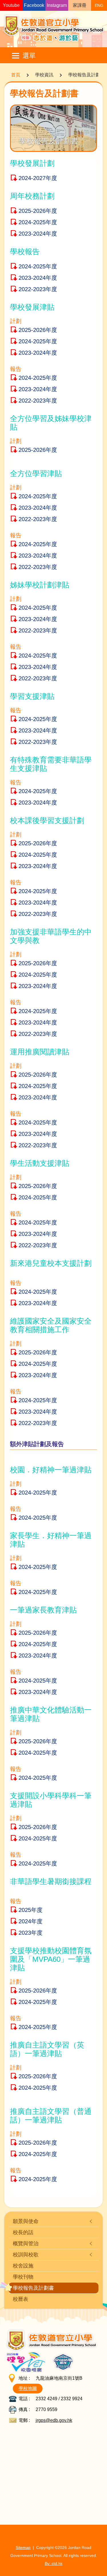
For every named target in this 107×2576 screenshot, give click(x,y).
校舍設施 (23, 2266)
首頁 (16, 75)
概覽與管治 (26, 2243)
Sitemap (23, 2548)
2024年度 (31, 1921)
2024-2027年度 (38, 178)
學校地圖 (28, 2388)
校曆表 (21, 2299)
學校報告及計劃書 (33, 2288)
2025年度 (31, 1910)
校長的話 (23, 2232)
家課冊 (80, 5)
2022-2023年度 (38, 289)
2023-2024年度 (38, 234)
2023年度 (31, 1933)
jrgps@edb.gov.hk (54, 2420)
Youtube (11, 5)
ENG (99, 5)
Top (107, 2566)
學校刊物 (23, 2277)
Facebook (34, 5)
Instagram (57, 5)
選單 (29, 56)
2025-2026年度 (38, 211)
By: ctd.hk (54, 2563)
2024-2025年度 (38, 222)
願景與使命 (26, 2221)
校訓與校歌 (26, 2254)
